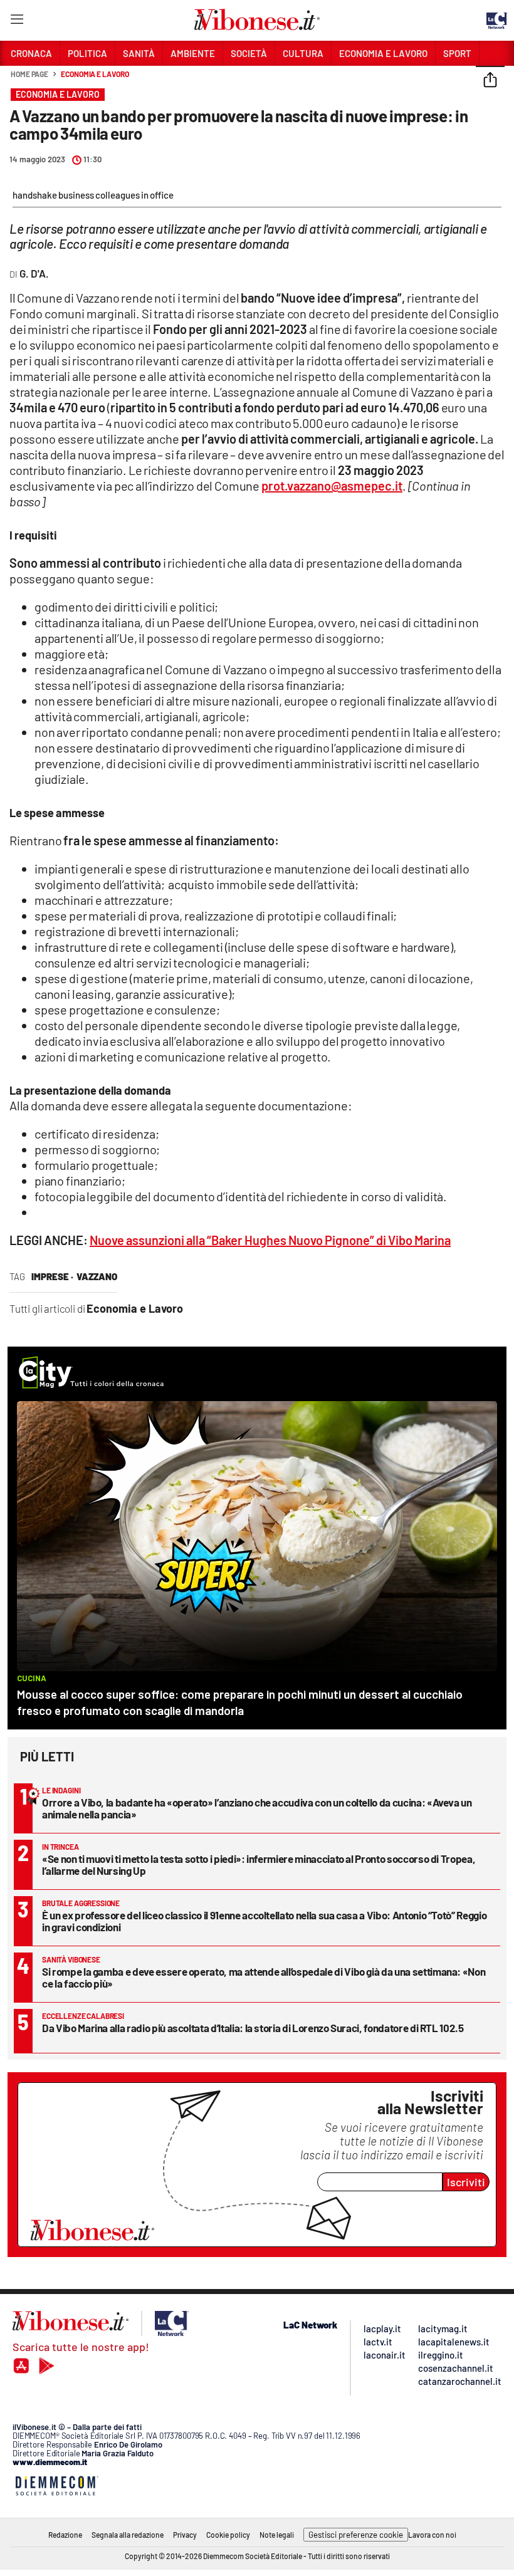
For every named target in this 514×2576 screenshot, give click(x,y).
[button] (490, 81)
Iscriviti (466, 2182)
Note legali (277, 2535)
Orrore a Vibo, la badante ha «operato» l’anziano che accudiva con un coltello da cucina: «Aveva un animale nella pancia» (257, 1808)
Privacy (185, 2535)
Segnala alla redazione (128, 2535)
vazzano (97, 1276)
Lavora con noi (432, 2535)
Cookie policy (228, 2535)
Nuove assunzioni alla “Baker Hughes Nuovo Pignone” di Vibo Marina (270, 1240)
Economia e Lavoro (95, 74)
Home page (29, 74)
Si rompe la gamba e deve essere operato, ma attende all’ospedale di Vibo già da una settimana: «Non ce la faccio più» (264, 1977)
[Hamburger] (17, 22)
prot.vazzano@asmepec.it (332, 486)
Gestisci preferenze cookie (356, 2535)
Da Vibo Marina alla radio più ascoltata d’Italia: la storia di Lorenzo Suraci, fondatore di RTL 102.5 (253, 2028)
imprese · (52, 1276)
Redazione (65, 2535)
